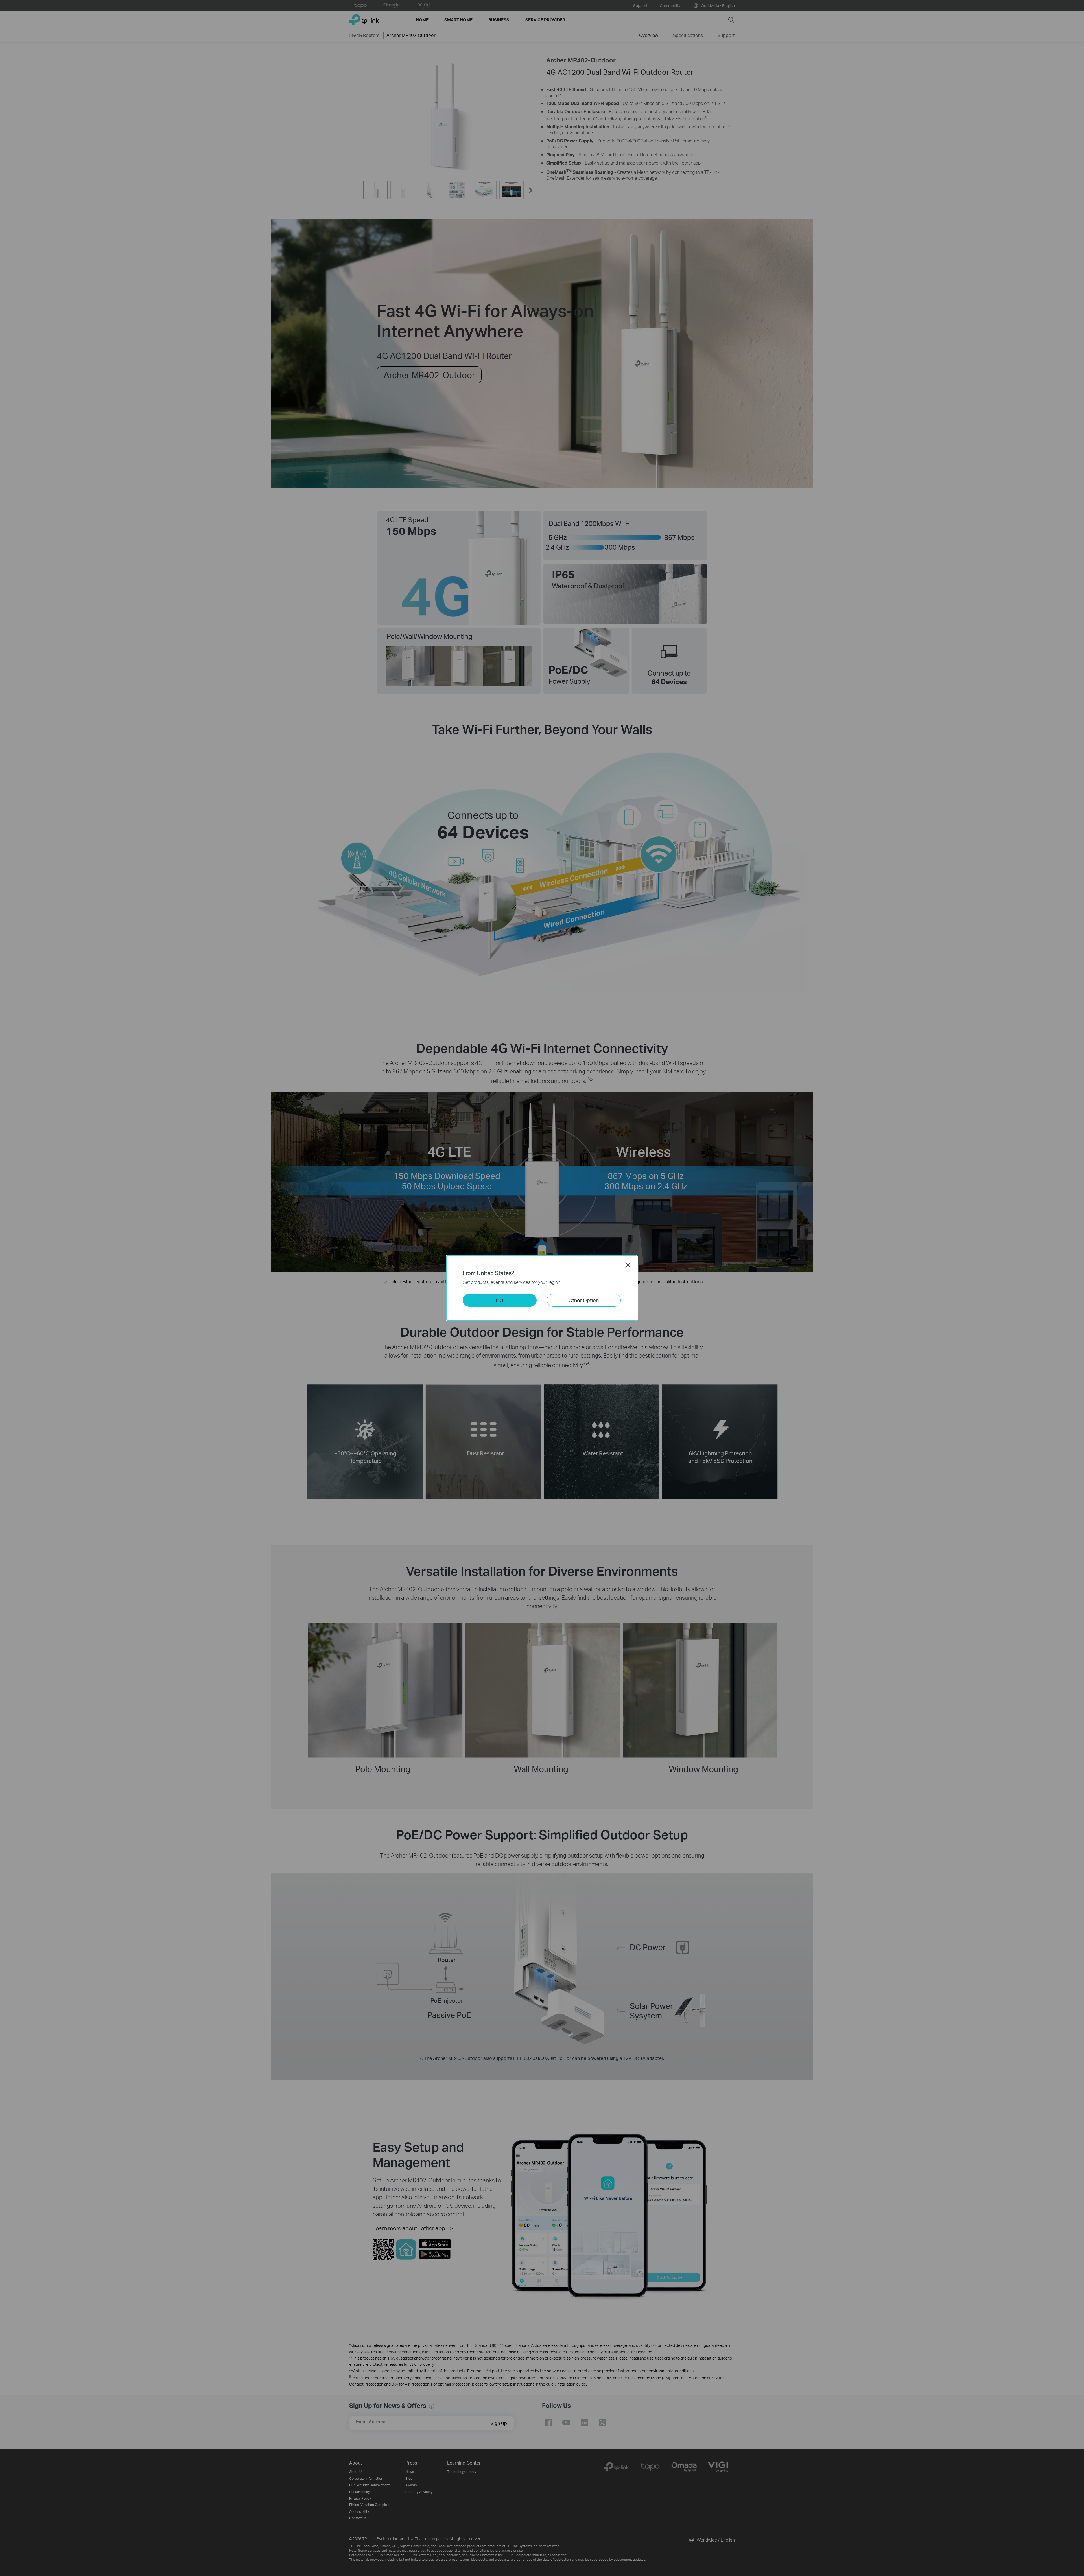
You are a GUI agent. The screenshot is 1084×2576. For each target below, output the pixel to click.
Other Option (584, 1300)
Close (628, 1265)
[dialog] (542, 1288)
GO (500, 1300)
